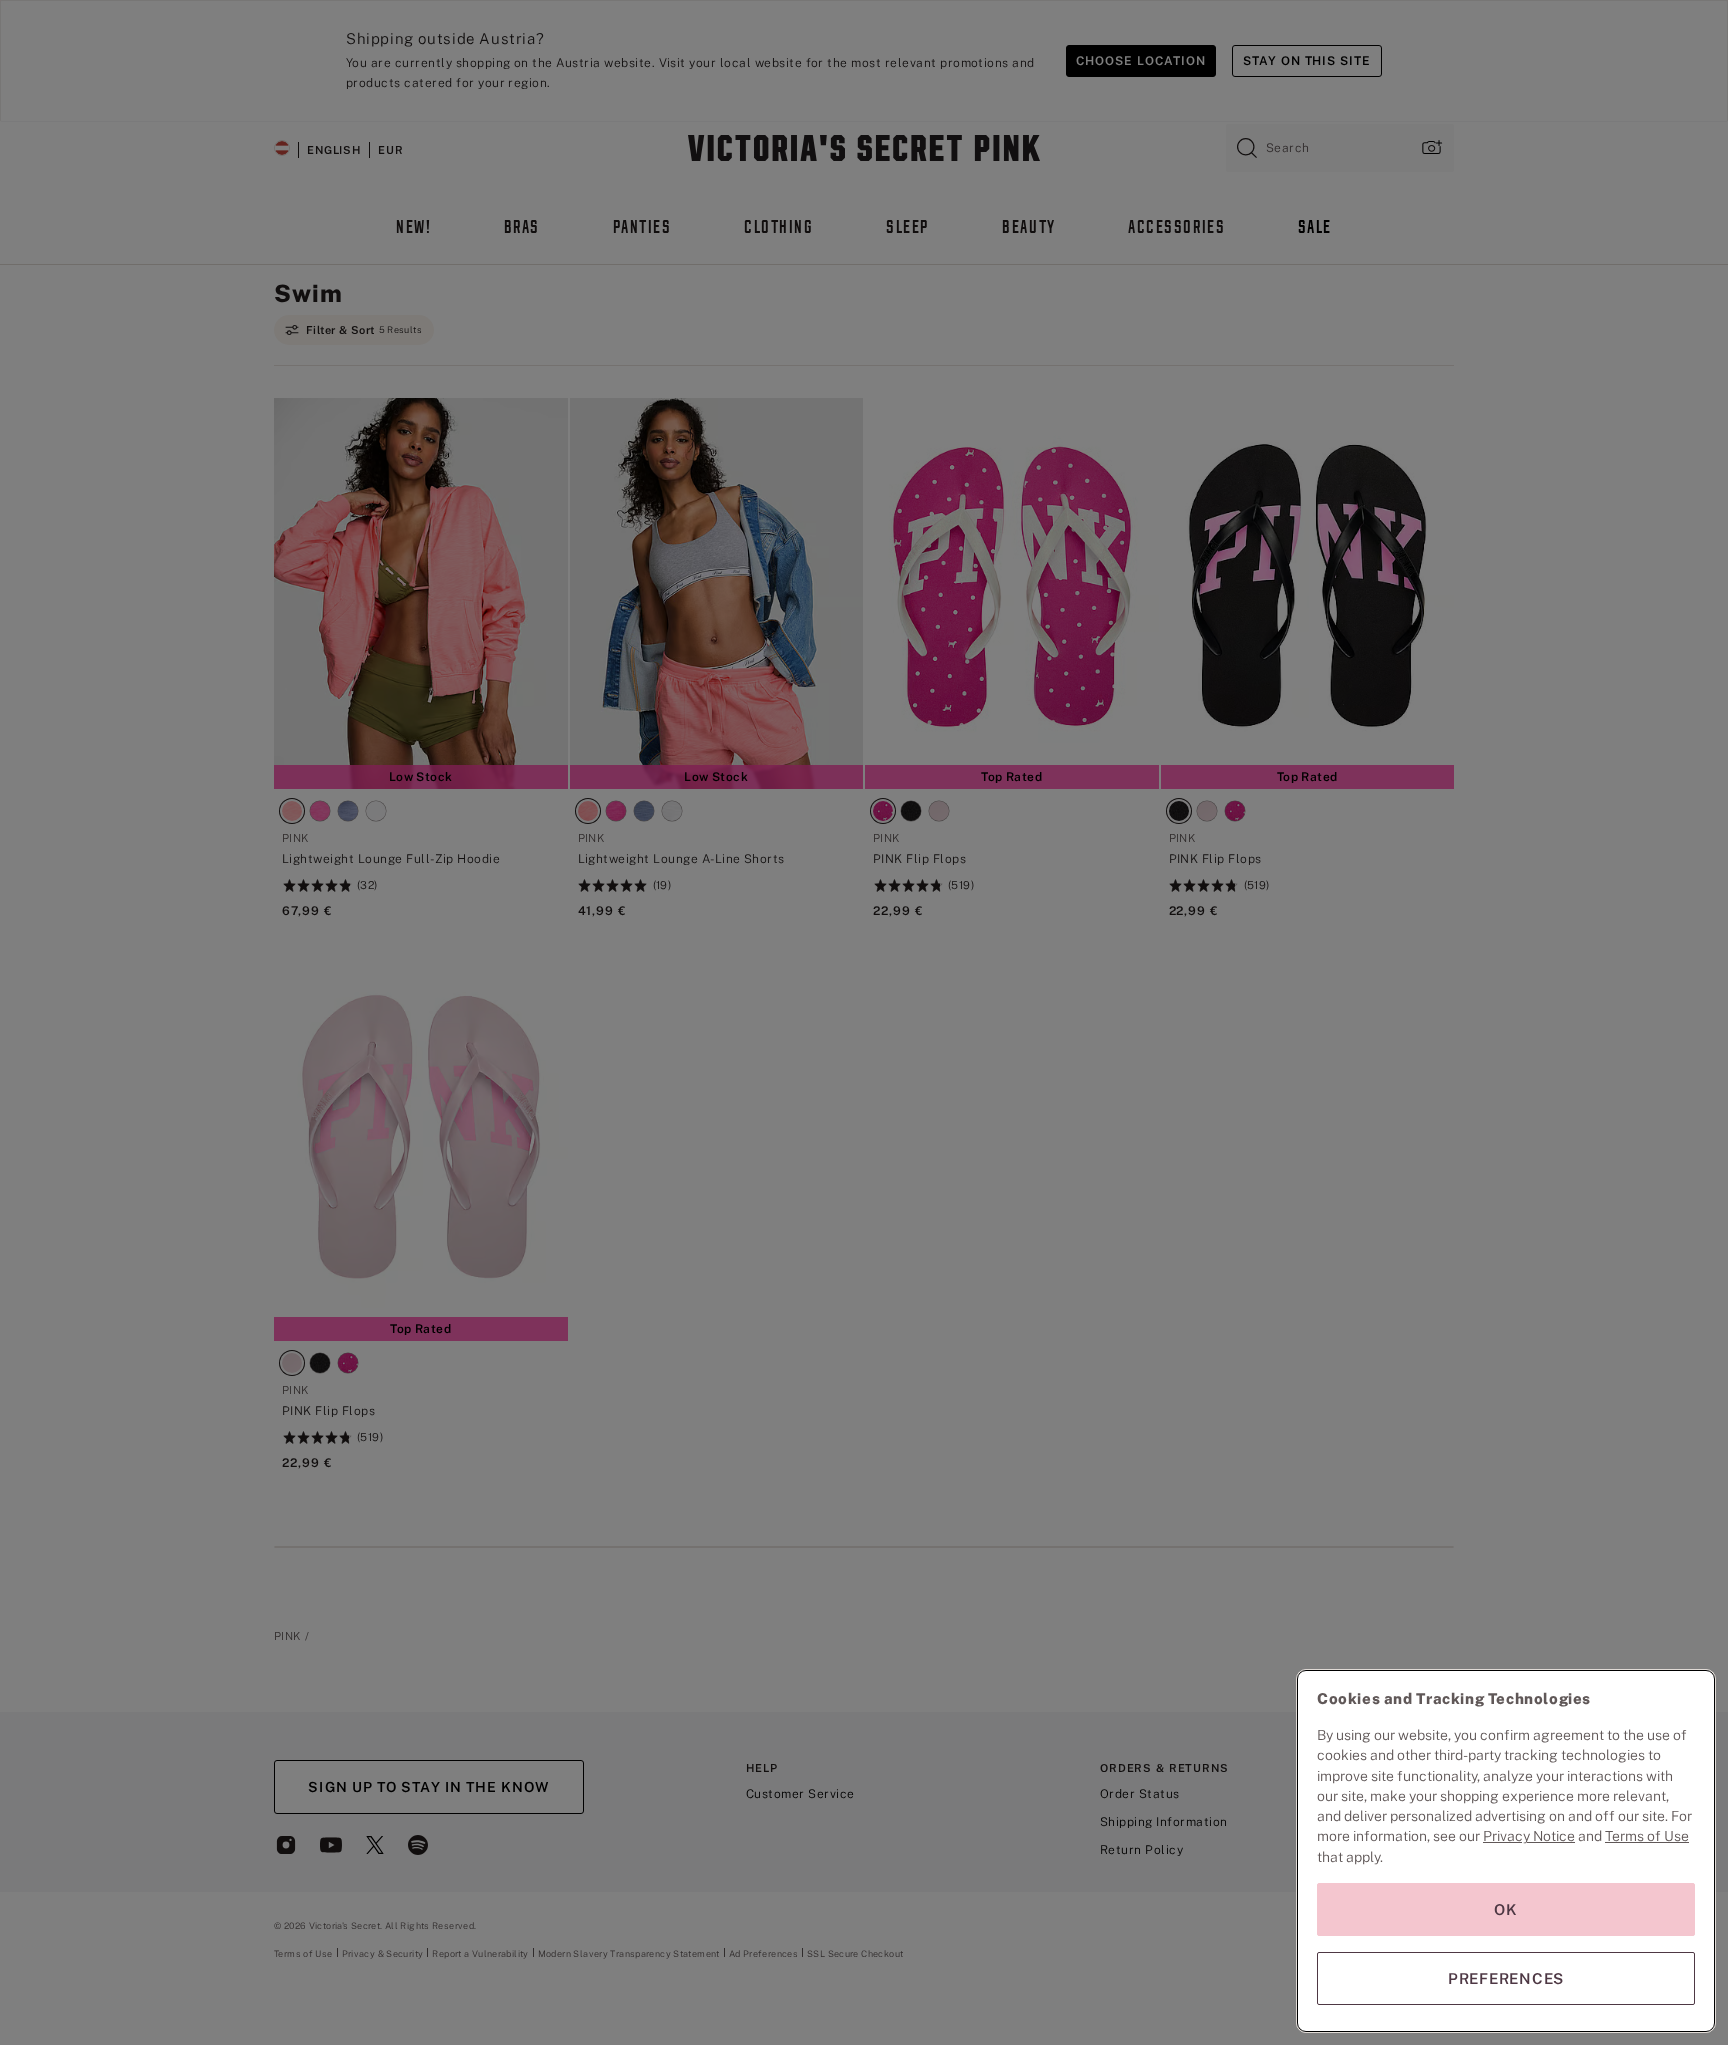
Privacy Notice (1529, 1836)
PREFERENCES (1506, 1978)
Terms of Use (1647, 1836)
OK (1506, 1909)
